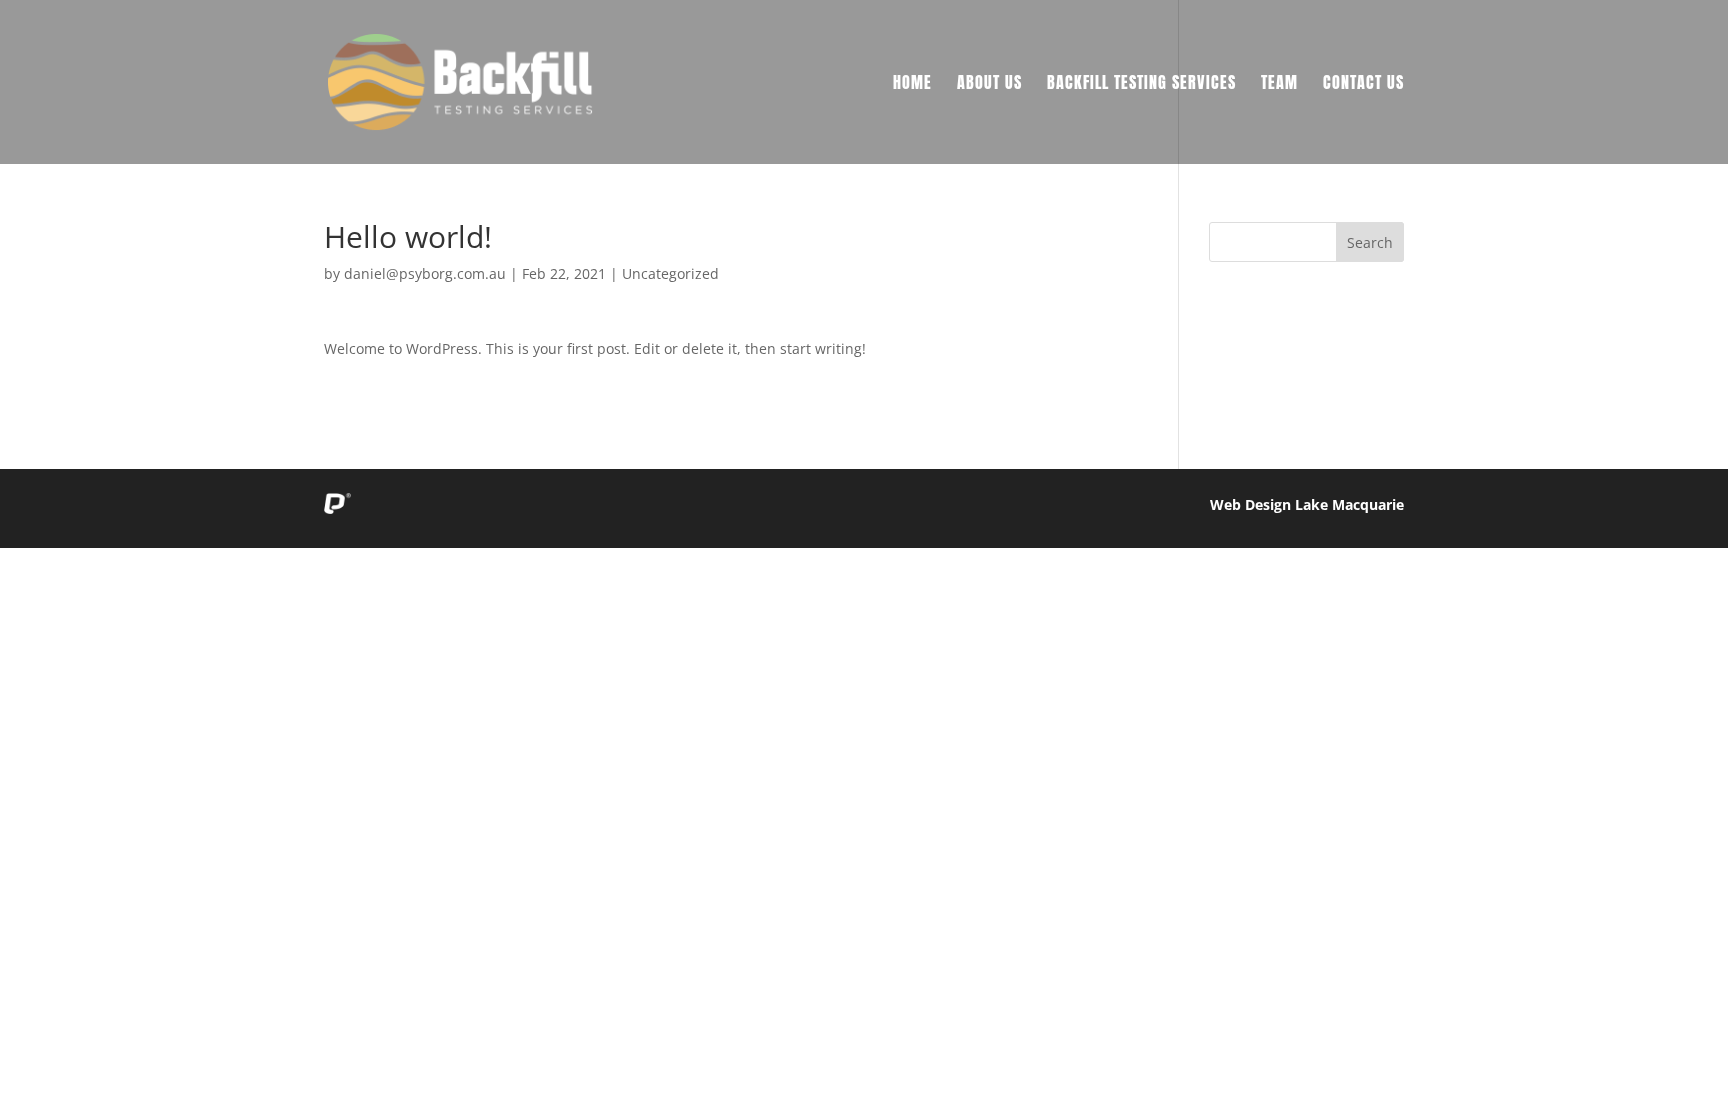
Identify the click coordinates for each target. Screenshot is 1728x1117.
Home (912, 84)
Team (1279, 84)
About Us (989, 84)
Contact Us (1363, 84)
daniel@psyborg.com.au (425, 273)
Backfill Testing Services (1141, 84)
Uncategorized (670, 273)
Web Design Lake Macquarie (1307, 504)
